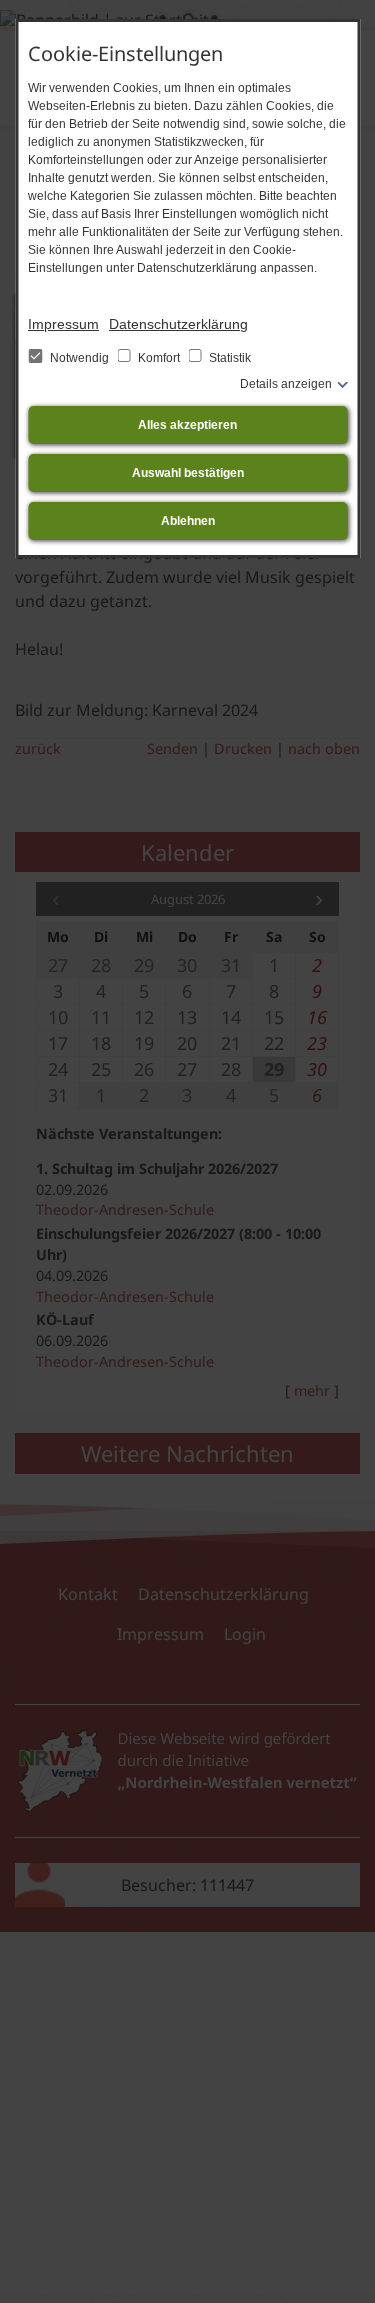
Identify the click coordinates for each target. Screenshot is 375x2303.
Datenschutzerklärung (178, 324)
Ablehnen (188, 521)
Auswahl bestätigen (188, 473)
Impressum (63, 324)
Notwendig (79, 358)
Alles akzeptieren (187, 425)
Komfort (159, 358)
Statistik (228, 358)
